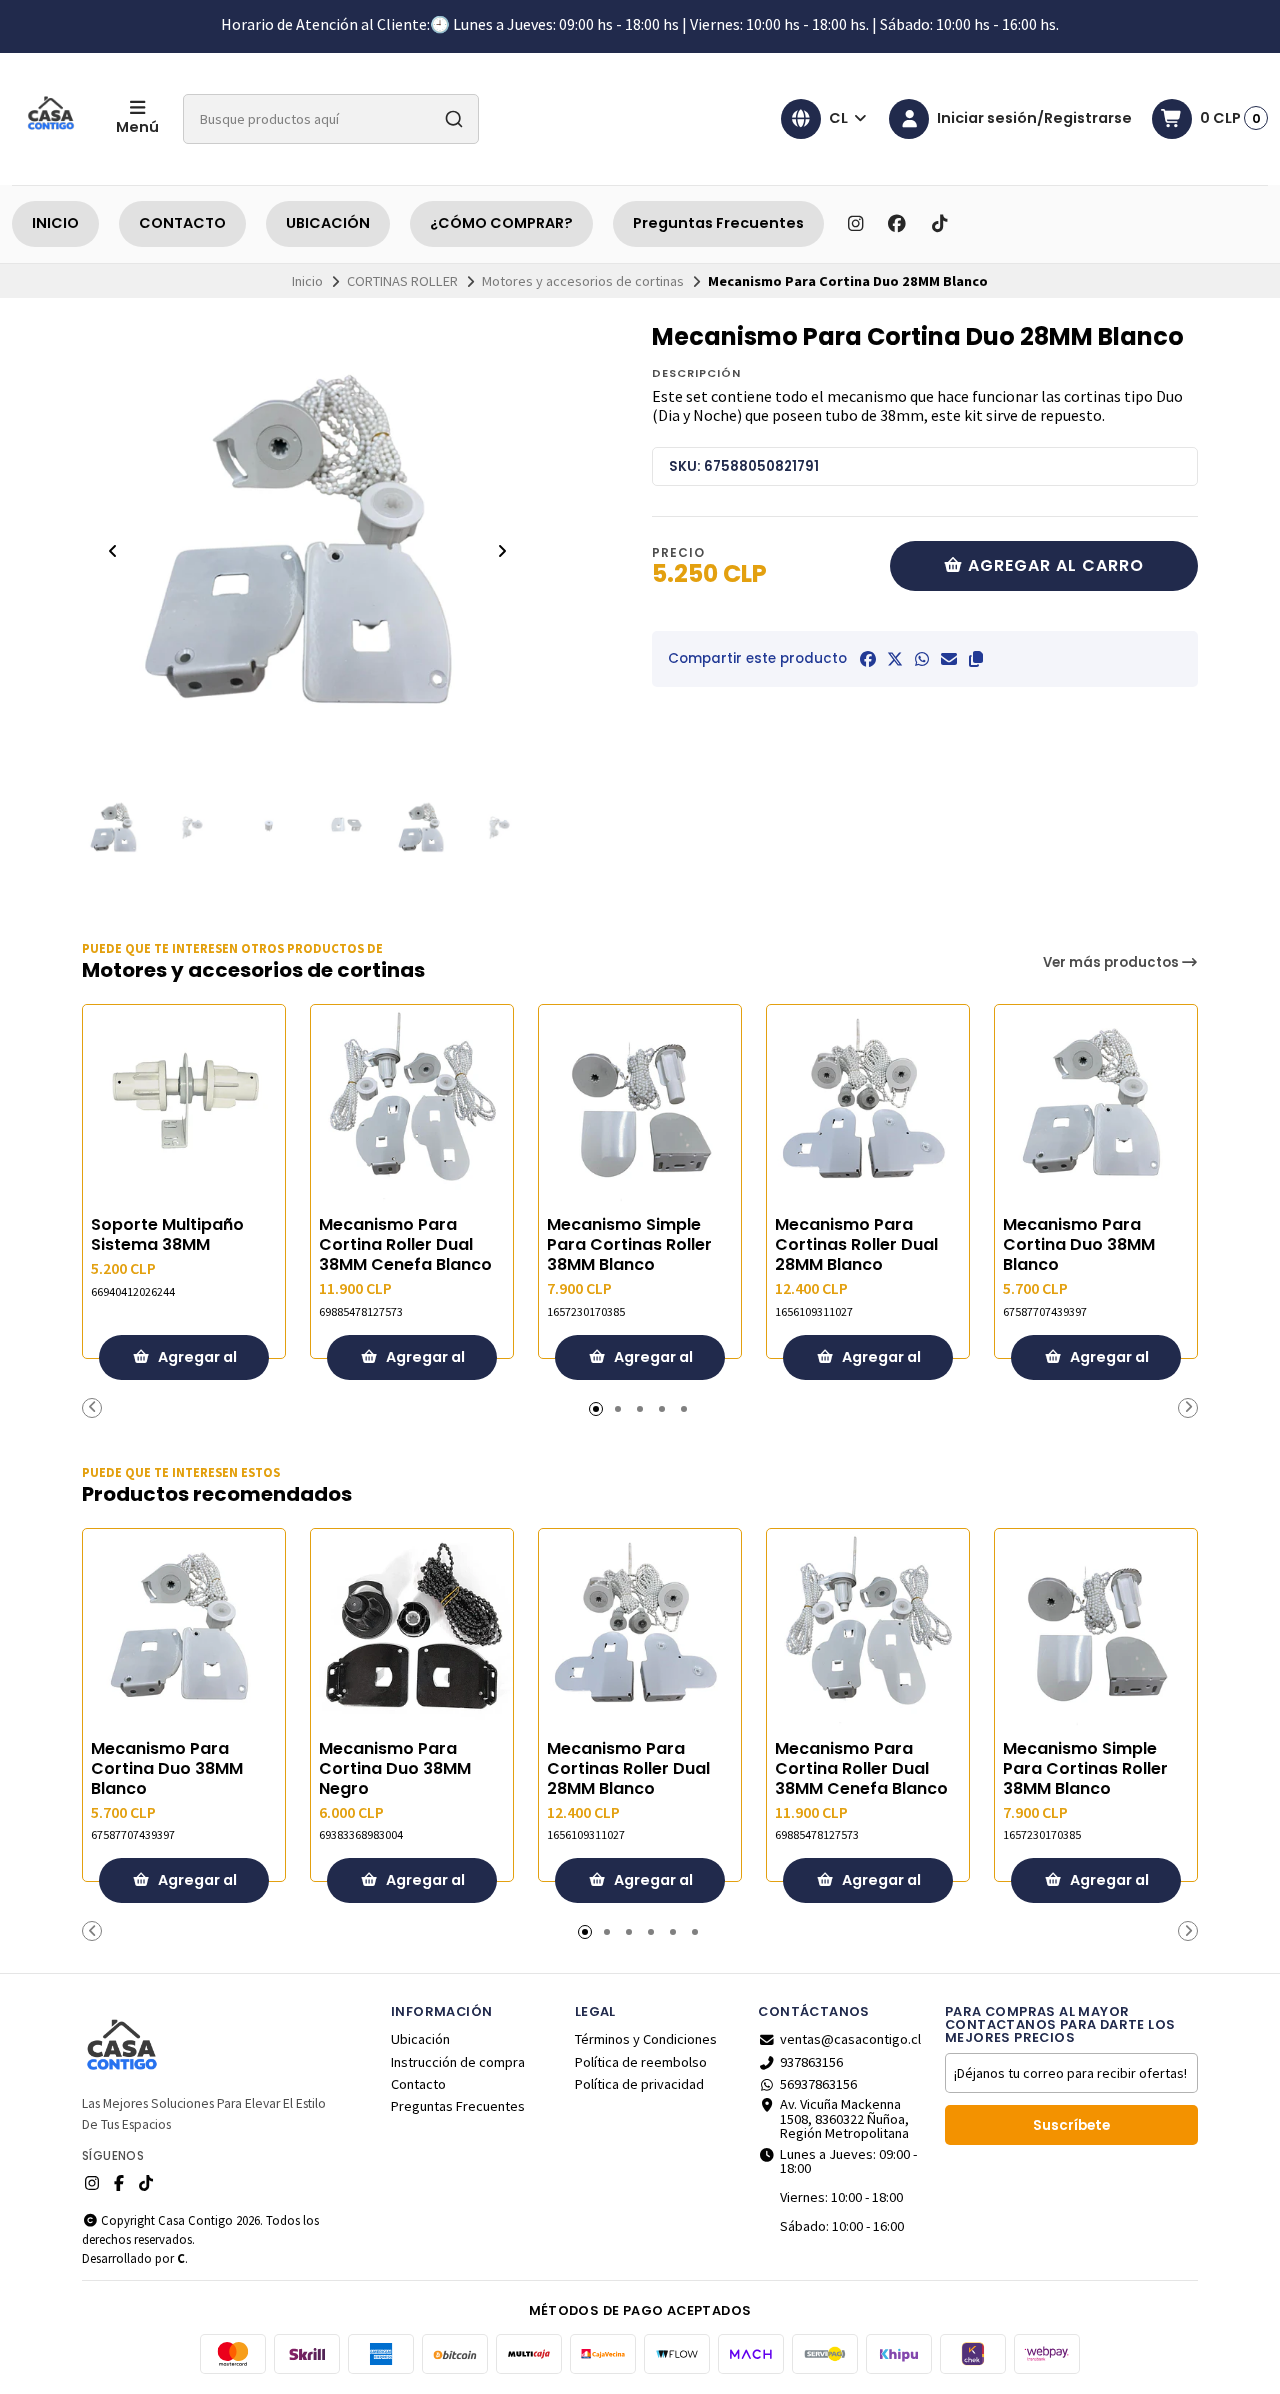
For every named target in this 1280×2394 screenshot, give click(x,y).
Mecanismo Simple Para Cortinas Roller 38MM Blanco (629, 1245)
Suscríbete (1071, 2125)
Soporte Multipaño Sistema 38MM (167, 1235)
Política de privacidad (639, 2084)
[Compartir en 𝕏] (895, 659)
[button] (976, 659)
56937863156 (818, 2084)
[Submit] (454, 119)
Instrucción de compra (458, 2062)
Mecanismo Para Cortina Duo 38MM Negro (395, 1769)
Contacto (418, 2084)
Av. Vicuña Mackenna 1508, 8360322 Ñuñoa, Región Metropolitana (844, 2118)
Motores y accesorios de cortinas (583, 281)
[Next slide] (502, 551)
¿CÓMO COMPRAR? (501, 223)
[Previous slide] (113, 551)
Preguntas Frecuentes (718, 223)
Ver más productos (1112, 962)
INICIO (55, 223)
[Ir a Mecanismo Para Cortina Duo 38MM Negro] (412, 1630)
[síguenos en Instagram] (855, 224)
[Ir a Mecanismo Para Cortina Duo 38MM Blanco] (1096, 1106)
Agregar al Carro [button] (196, 1363)
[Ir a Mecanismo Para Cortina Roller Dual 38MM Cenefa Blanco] (412, 1106)
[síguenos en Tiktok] (939, 224)
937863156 (811, 2062)
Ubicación (420, 2039)
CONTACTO (182, 223)
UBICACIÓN (328, 223)
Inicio (307, 281)
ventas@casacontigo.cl (850, 2039)
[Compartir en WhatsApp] (922, 659)
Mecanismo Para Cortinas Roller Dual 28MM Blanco (856, 1245)
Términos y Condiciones (646, 2039)
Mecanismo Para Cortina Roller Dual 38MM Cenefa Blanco (405, 1245)
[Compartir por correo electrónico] (949, 659)
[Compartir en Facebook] (868, 659)
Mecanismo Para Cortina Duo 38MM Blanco (1079, 1245)
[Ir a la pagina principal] (52, 119)
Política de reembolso (641, 2062)
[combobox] (331, 119)
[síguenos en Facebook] (897, 224)
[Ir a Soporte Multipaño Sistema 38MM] (184, 1106)
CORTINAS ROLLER (402, 281)
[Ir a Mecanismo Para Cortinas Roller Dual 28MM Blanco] (868, 1106)
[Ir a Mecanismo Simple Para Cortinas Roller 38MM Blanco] (640, 1106)
